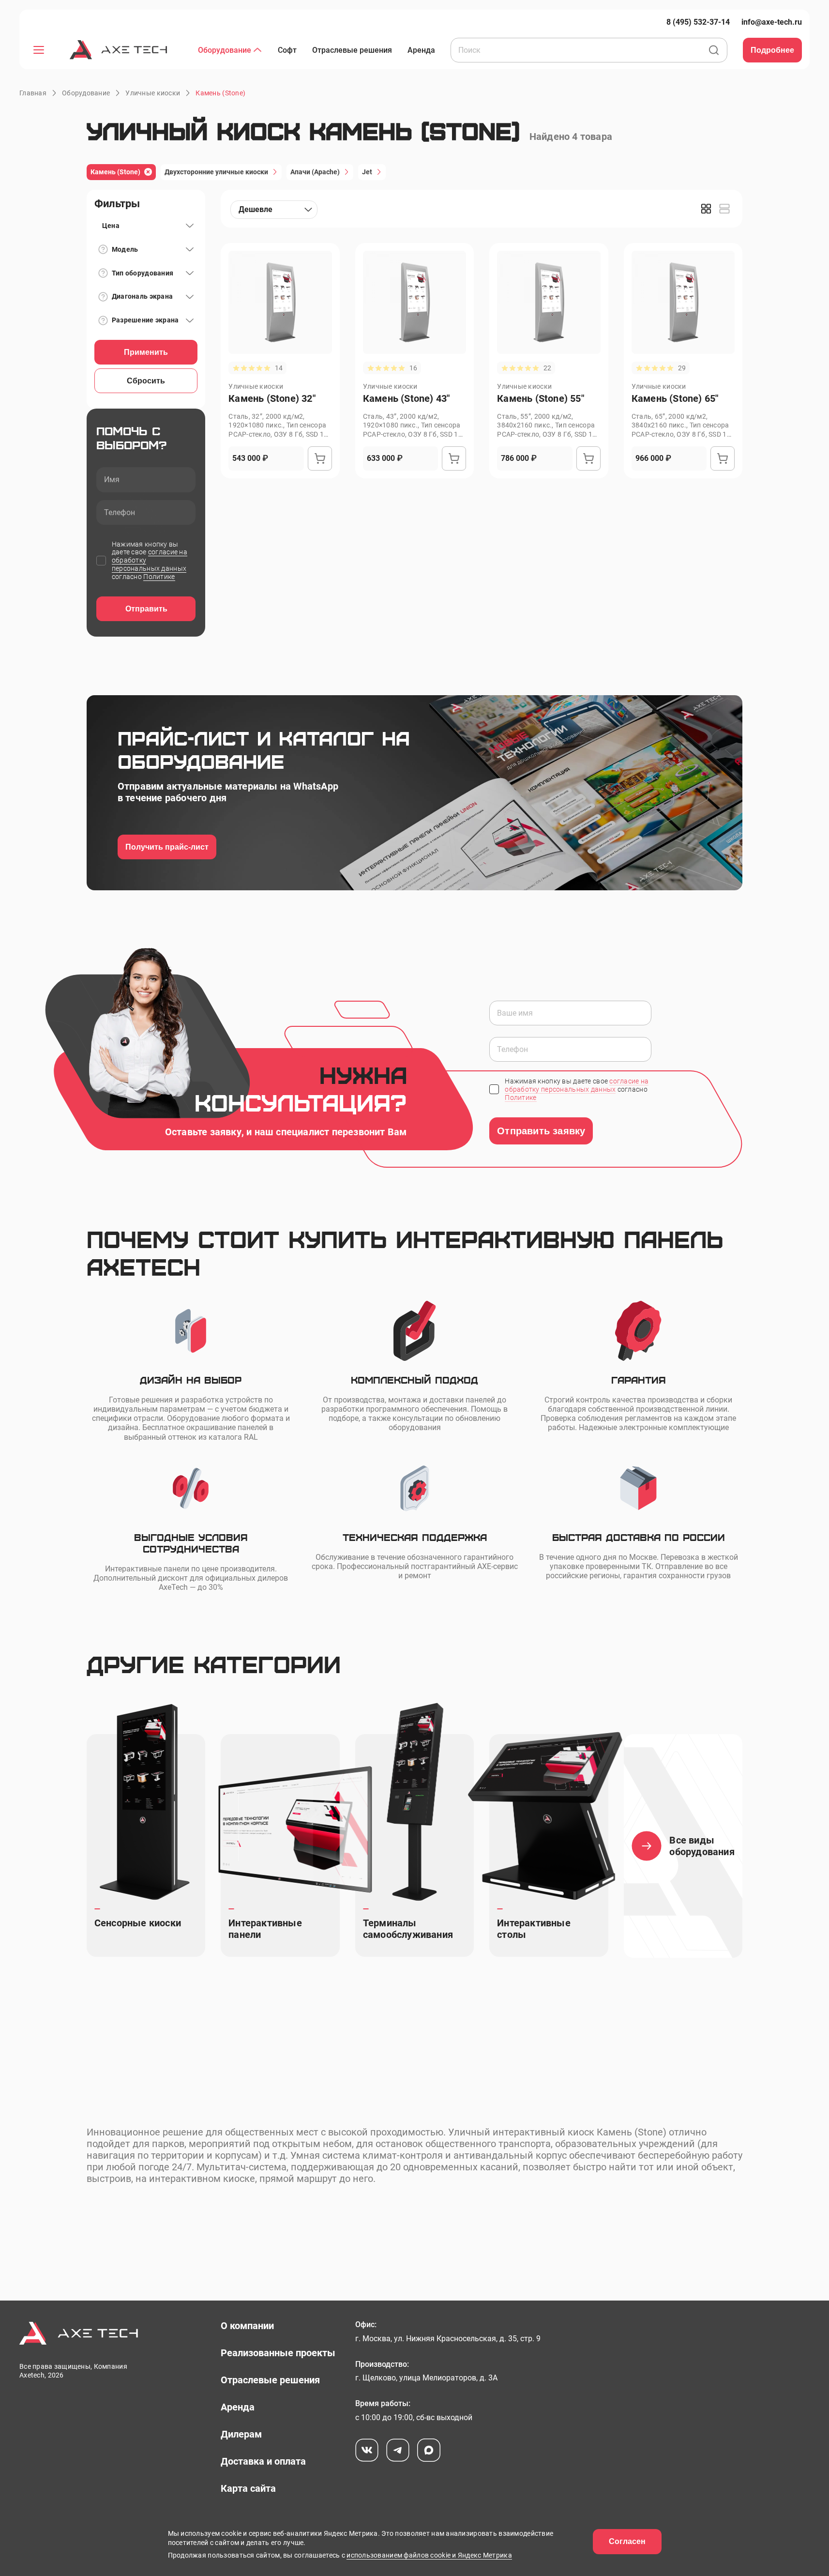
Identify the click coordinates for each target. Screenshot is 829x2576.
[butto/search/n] (714, 51)
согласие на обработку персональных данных (577, 1085)
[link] (698, 22)
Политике (159, 577)
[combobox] (274, 210)
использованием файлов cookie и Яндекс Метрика (429, 2555)
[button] (220, 93)
